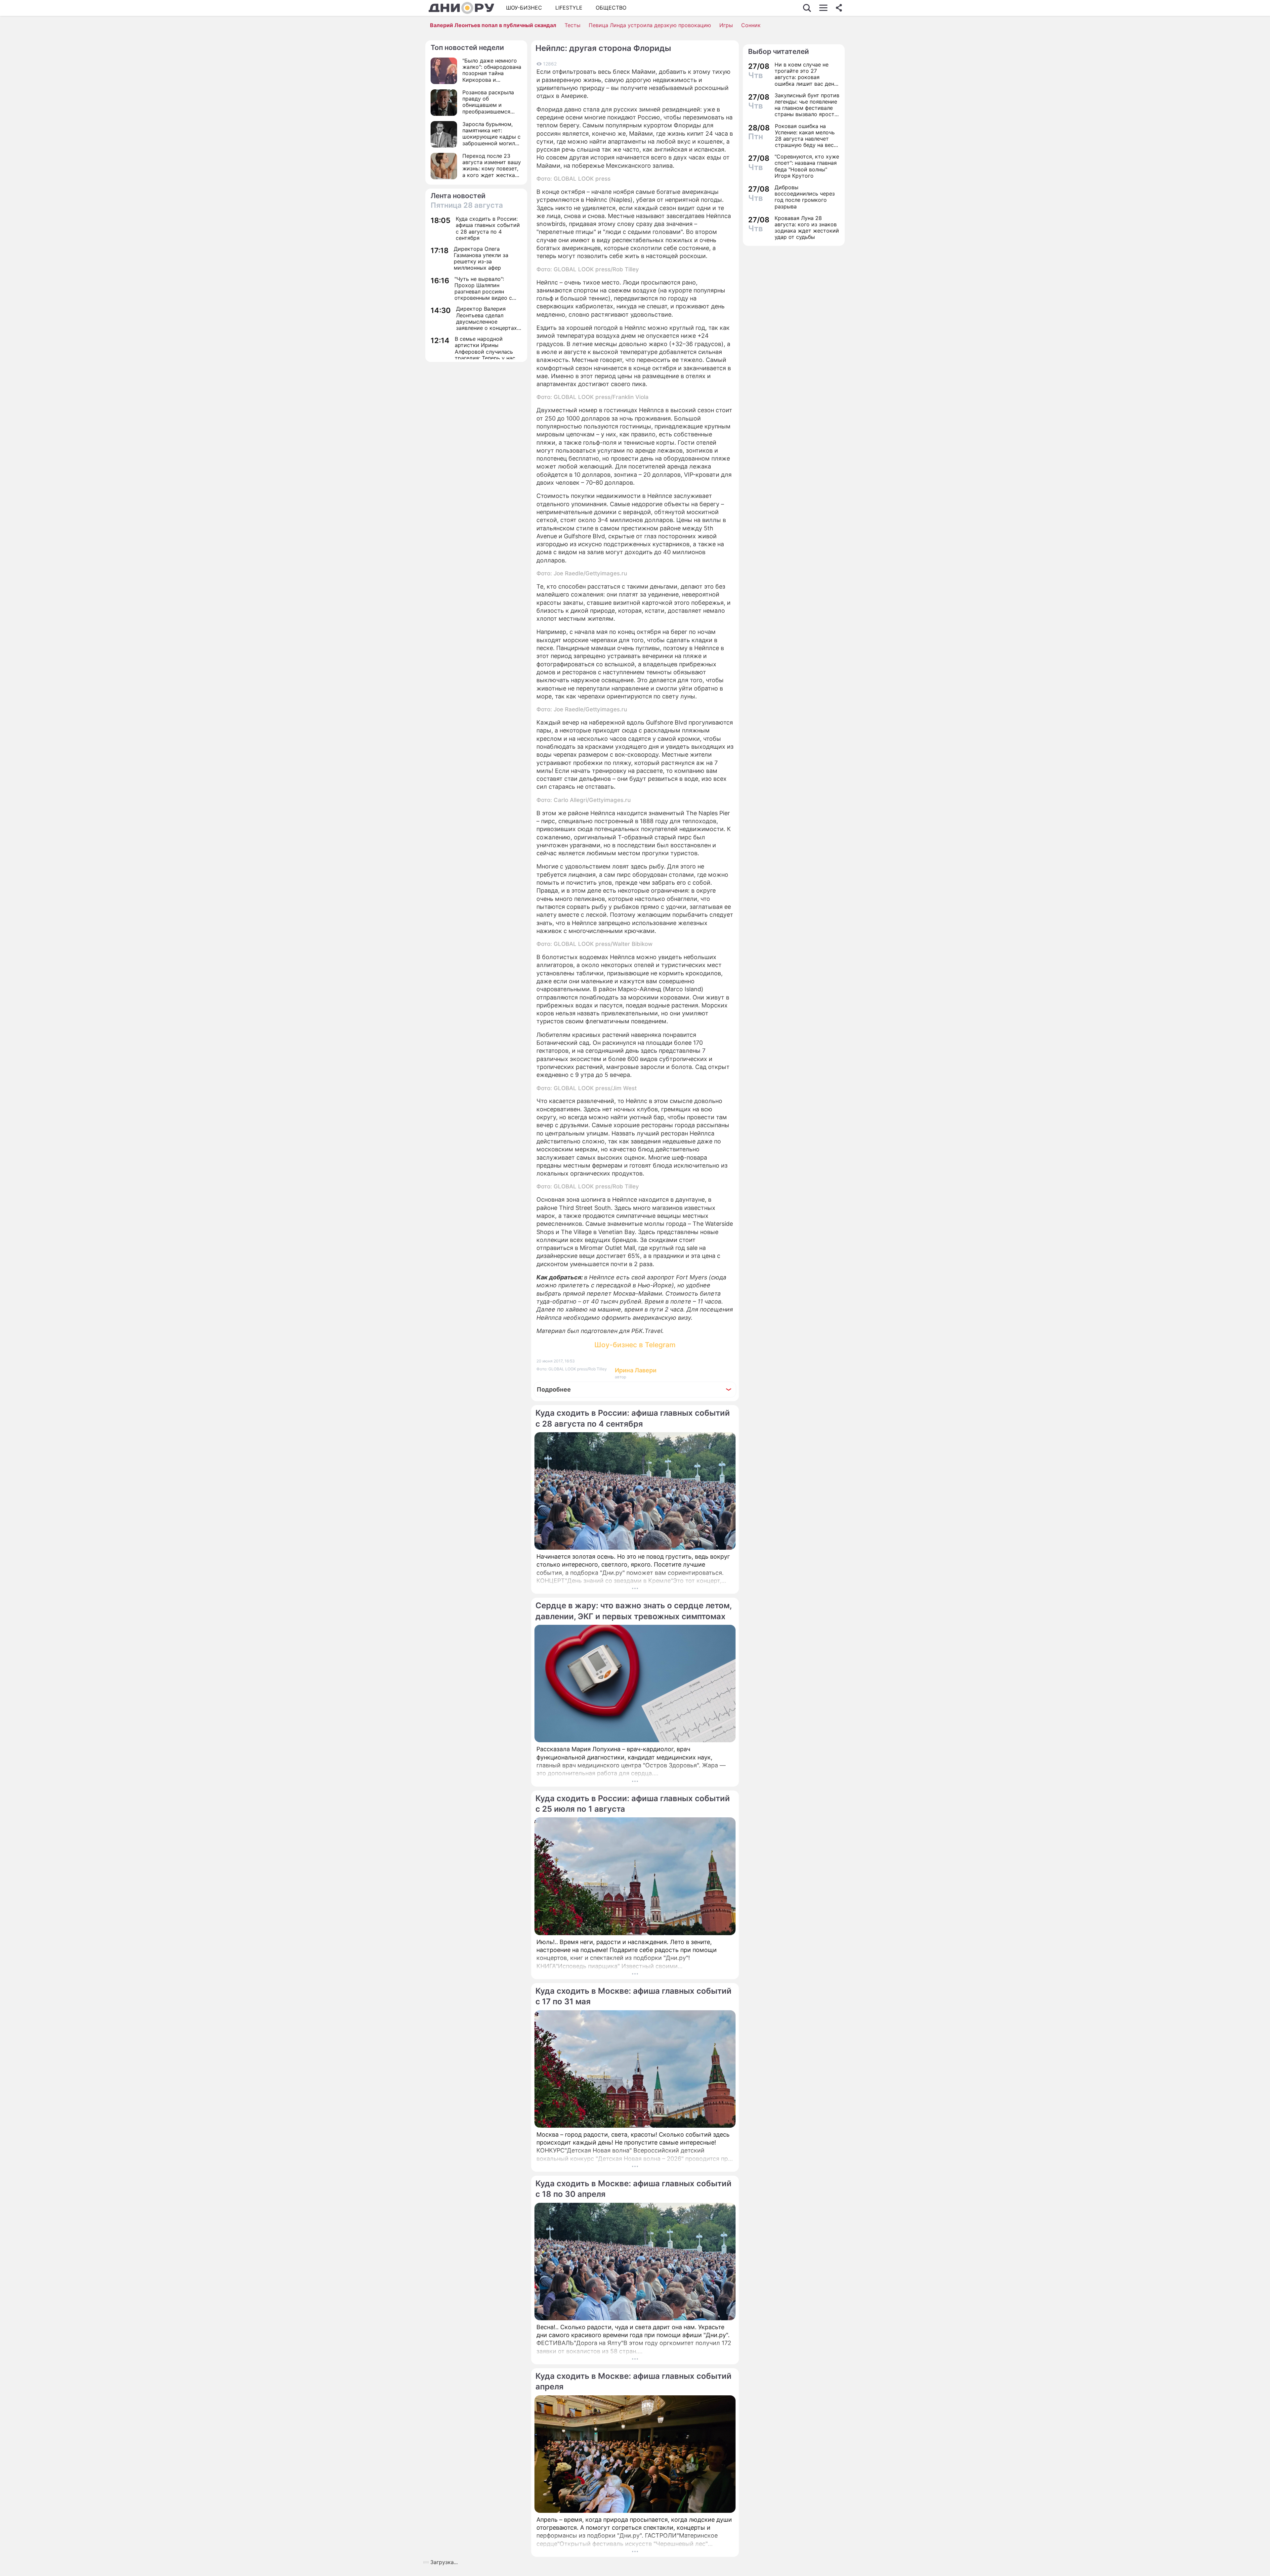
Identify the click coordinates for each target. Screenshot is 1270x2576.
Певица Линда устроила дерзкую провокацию (650, 25)
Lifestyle (569, 8)
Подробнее (554, 1389)
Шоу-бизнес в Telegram (635, 1345)
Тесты (572, 25)
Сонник (751, 25)
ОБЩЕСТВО (611, 8)
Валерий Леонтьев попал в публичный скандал (493, 25)
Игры (726, 25)
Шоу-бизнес (524, 8)
